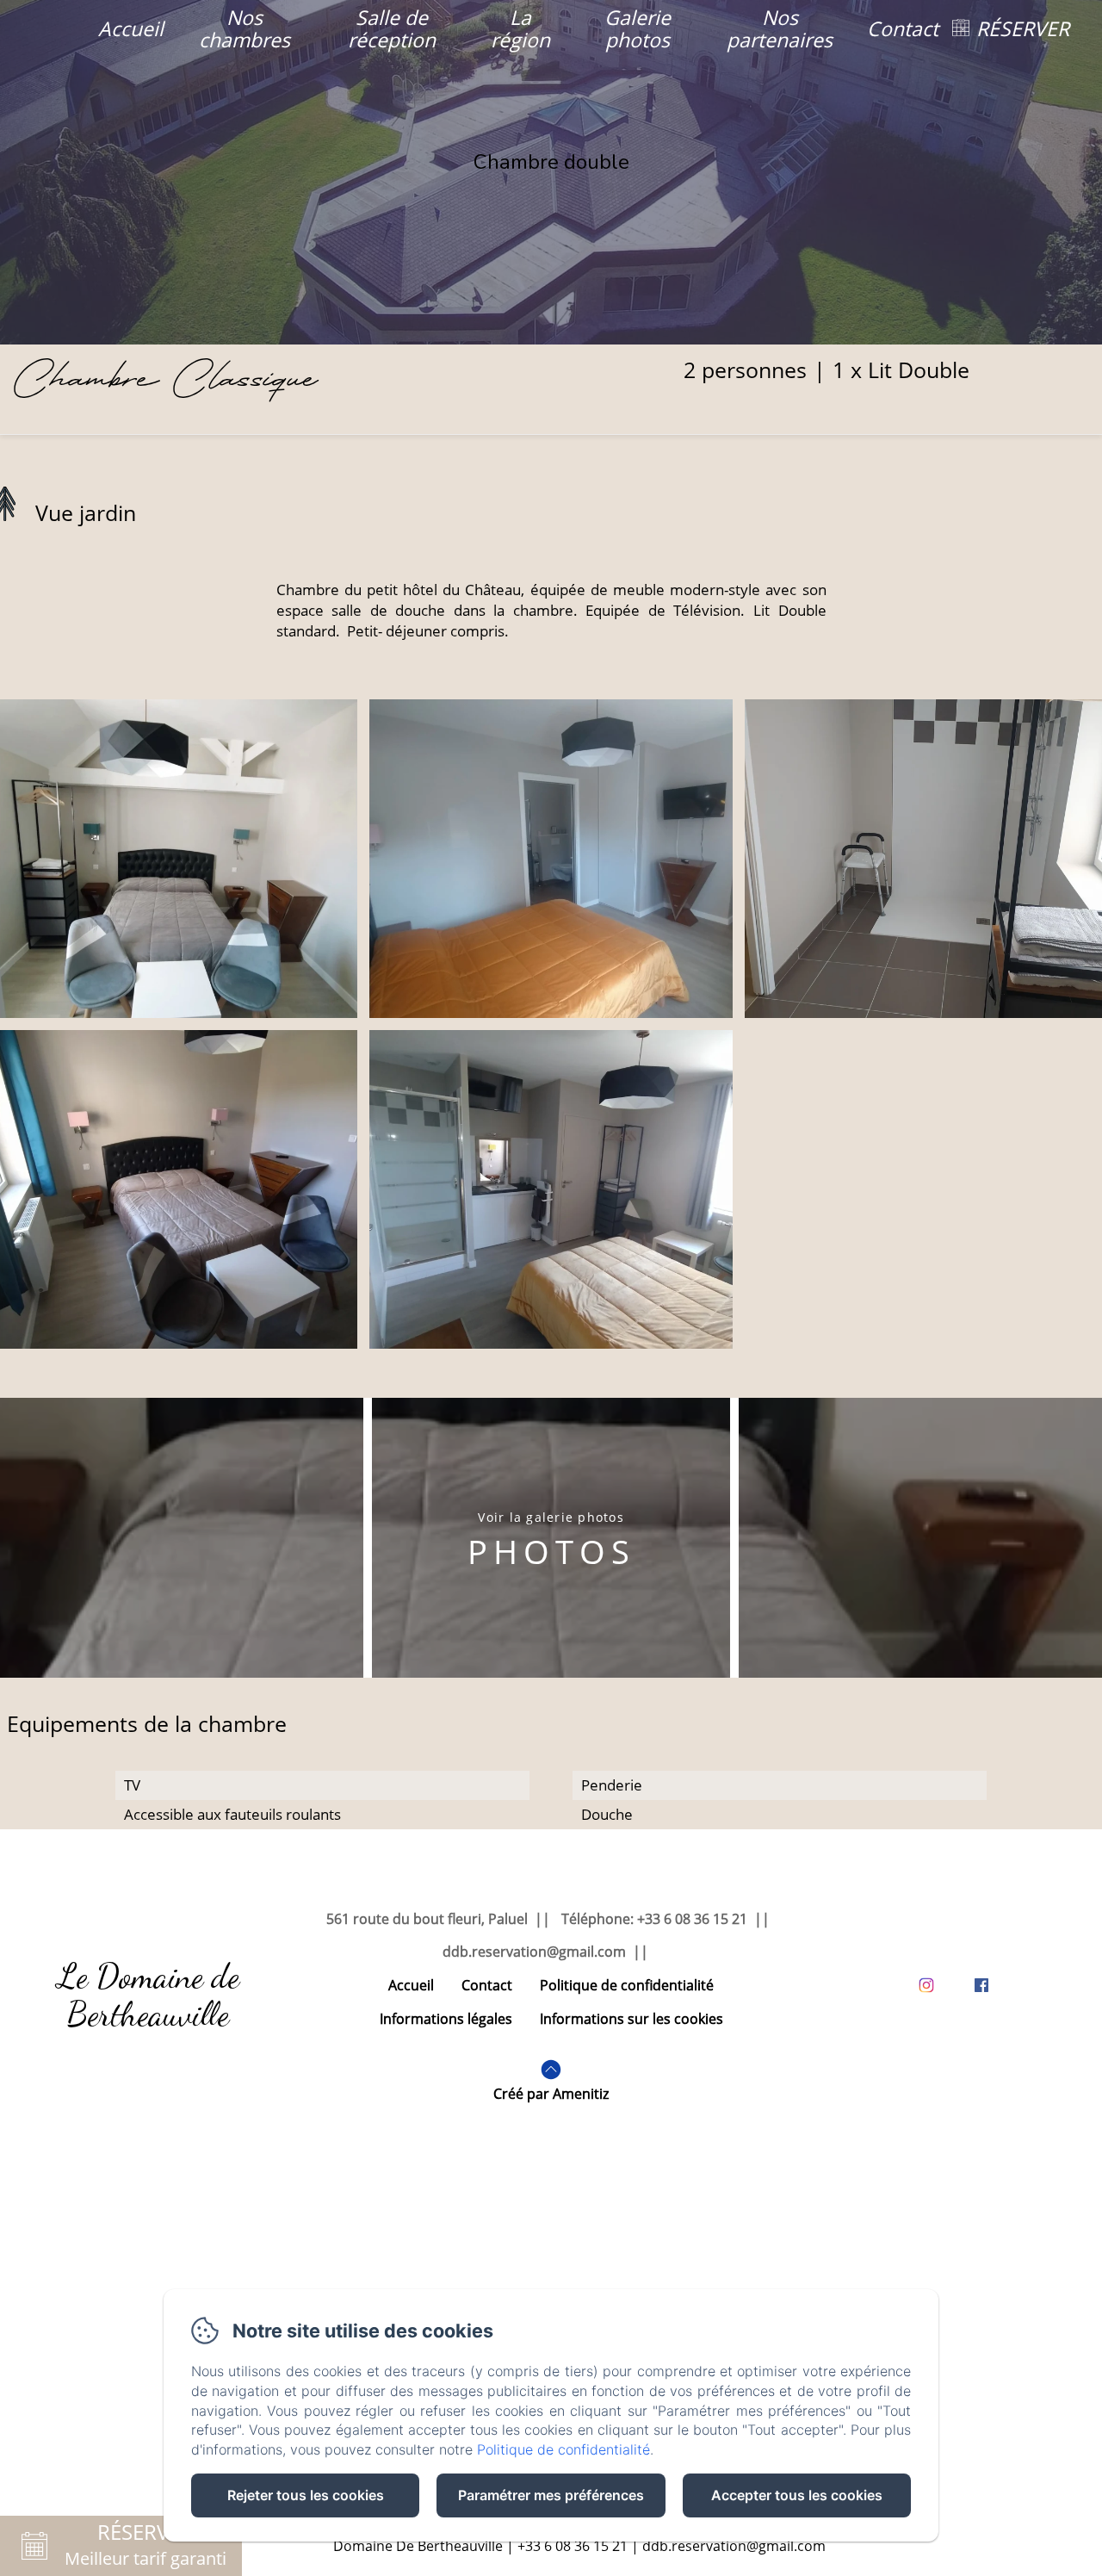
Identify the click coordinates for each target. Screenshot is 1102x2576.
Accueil (131, 28)
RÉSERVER (1023, 28)
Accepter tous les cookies (797, 2495)
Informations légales (446, 2019)
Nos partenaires (780, 28)
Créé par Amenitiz (551, 2094)
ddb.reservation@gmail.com (734, 2546)
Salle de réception (392, 28)
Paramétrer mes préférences (551, 2495)
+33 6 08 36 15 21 (573, 2546)
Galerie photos (638, 28)
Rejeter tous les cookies (306, 2495)
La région (520, 28)
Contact (903, 28)
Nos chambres (245, 28)
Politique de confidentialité (627, 1985)
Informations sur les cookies (631, 2019)
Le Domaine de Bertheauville (149, 1995)
